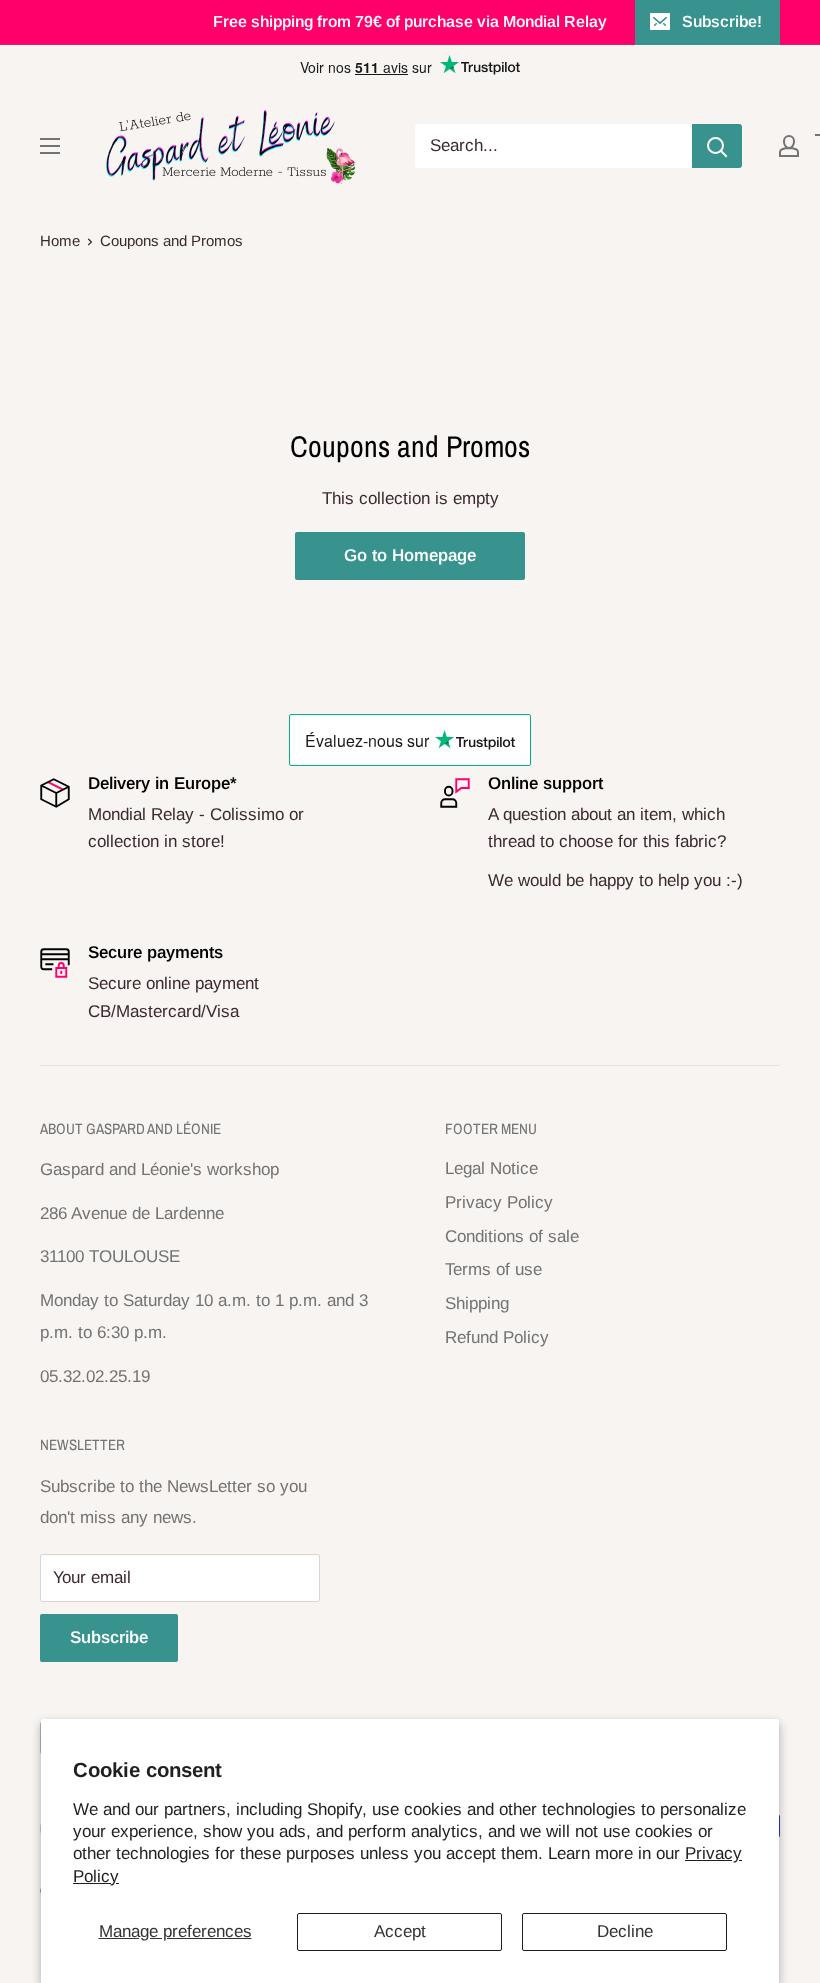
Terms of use (493, 1269)
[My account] (789, 146)
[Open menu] (50, 146)
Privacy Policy (499, 1202)
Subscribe (109, 1637)
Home (60, 240)
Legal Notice (491, 1168)
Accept (400, 1931)
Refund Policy (497, 1337)
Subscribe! (722, 21)
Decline (625, 1931)
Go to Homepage (410, 555)
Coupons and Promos (171, 240)
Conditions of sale (512, 1236)
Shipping (477, 1303)
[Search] (717, 146)
